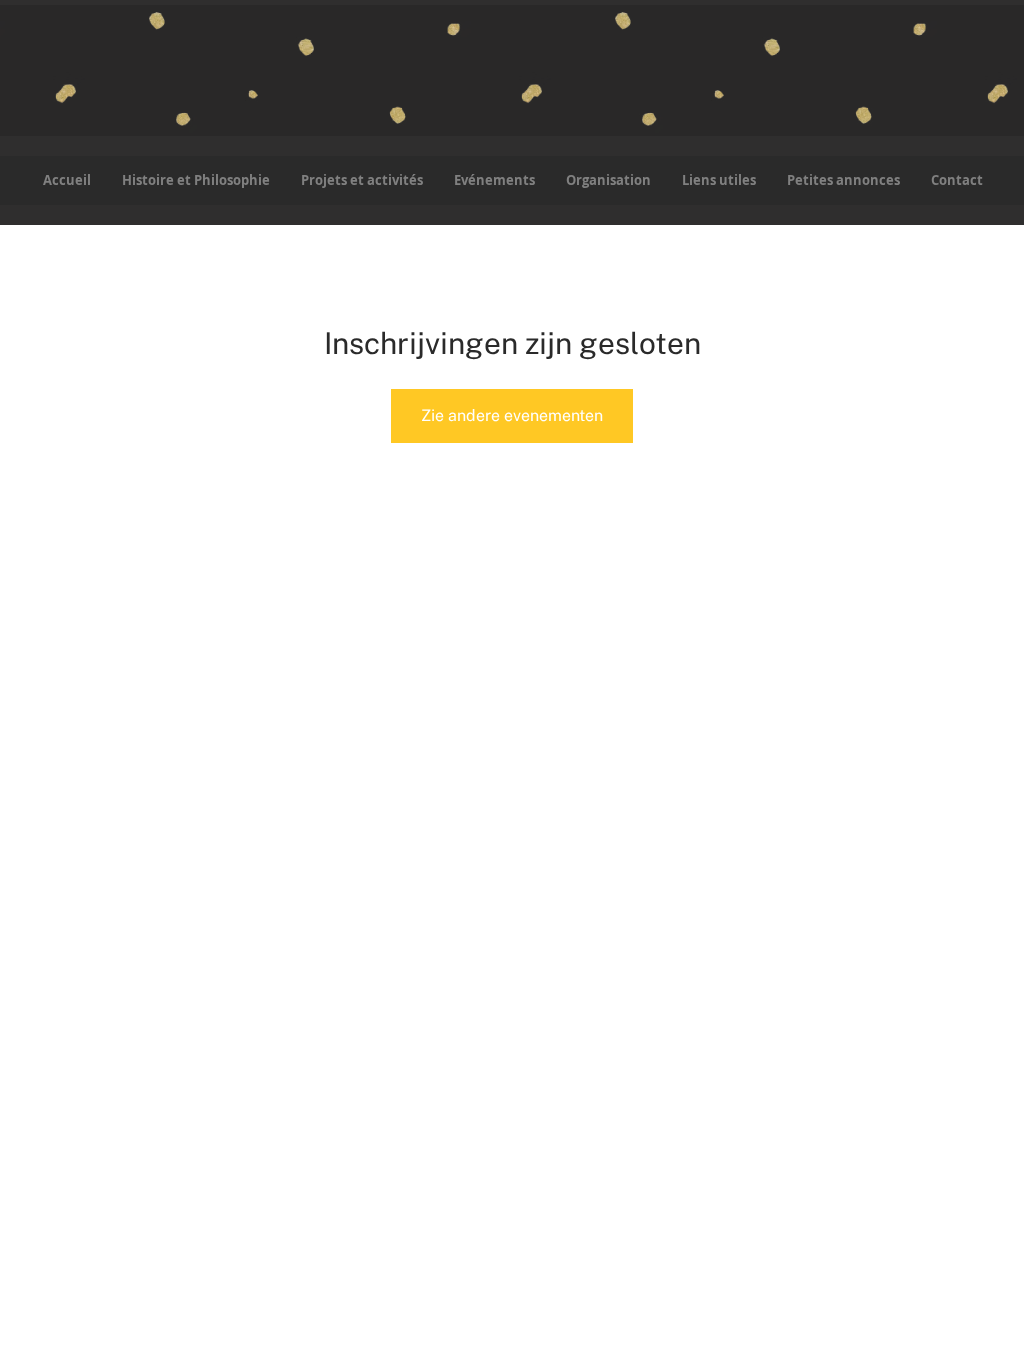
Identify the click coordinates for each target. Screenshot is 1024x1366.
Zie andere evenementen (512, 415)
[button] (361, 180)
